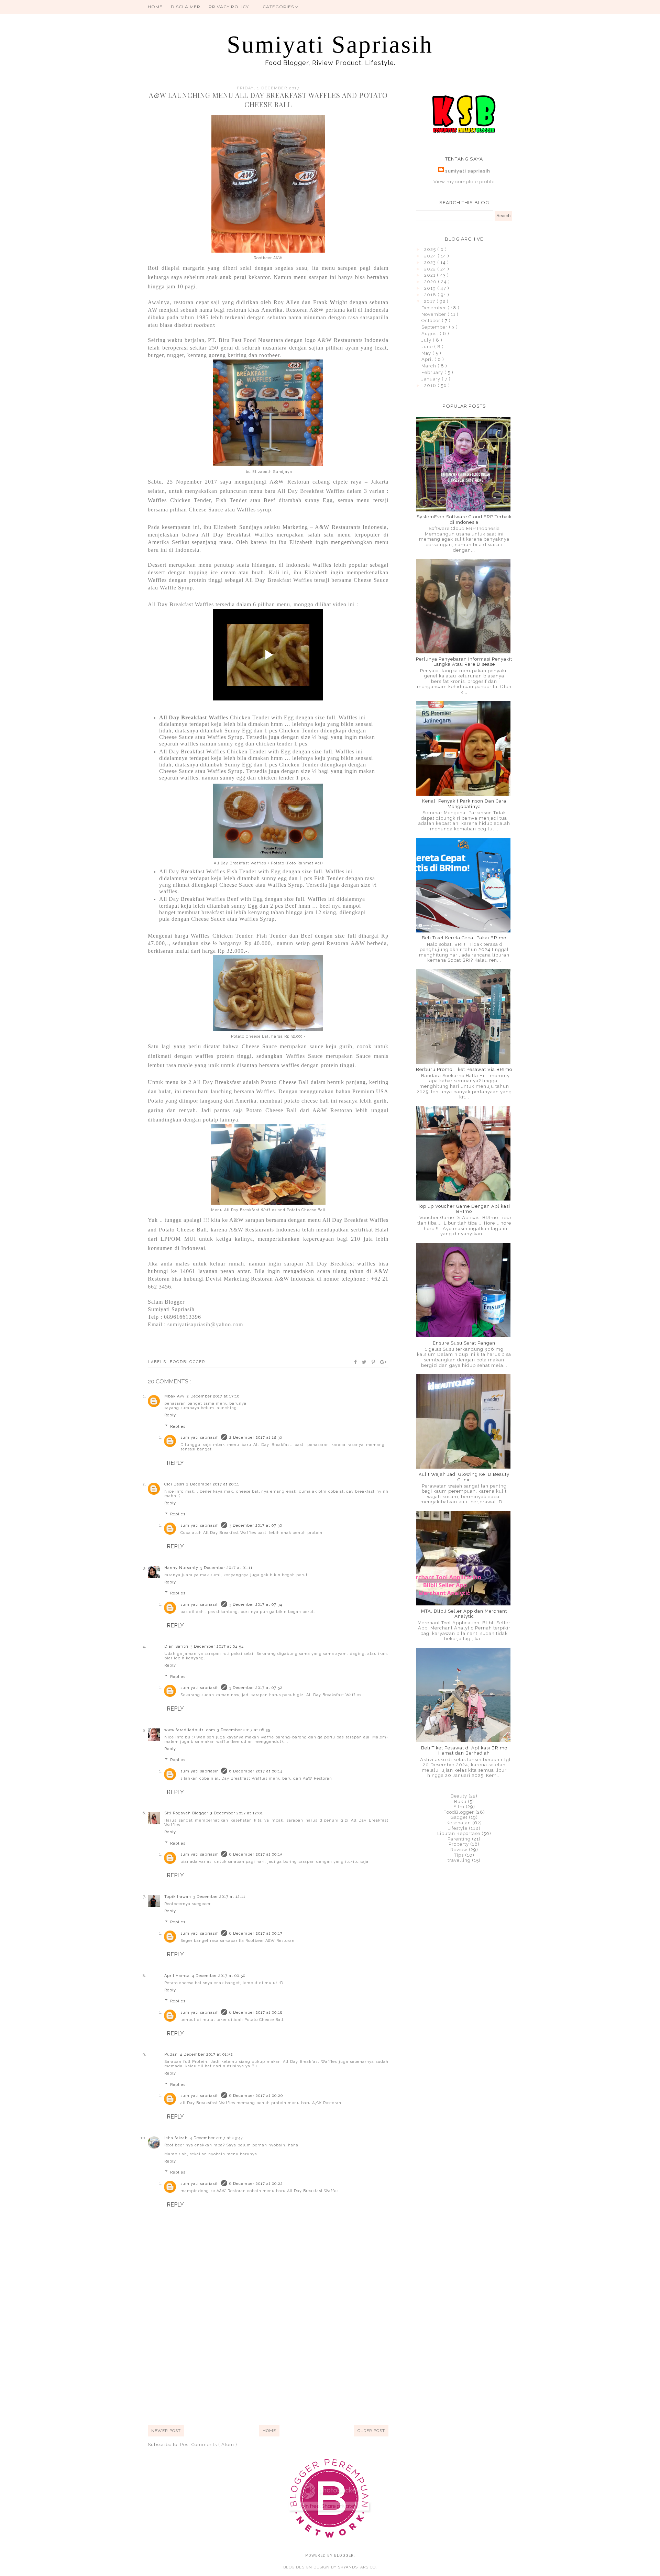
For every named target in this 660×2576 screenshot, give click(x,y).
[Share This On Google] (384, 1362)
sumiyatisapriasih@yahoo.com (205, 1324)
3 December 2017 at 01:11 (227, 1568)
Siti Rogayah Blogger (186, 1813)
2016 (431, 385)
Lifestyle (458, 1828)
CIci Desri (174, 1484)
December (434, 308)
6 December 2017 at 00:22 (256, 2184)
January (432, 379)
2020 (431, 282)
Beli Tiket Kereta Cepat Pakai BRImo (464, 938)
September (435, 327)
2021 (431, 275)
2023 (431, 262)
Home (155, 7)
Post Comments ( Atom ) (209, 2445)
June (428, 347)
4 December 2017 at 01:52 (206, 2054)
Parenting (459, 1839)
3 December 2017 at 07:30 (256, 1525)
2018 (431, 295)
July (427, 340)
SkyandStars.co (357, 2567)
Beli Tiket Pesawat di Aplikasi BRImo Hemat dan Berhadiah (464, 1751)
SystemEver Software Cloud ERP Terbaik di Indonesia (464, 519)
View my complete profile (464, 182)
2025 (431, 249)
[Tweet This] (365, 1362)
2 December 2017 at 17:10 (213, 1396)
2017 (430, 301)
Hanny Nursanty (181, 1568)
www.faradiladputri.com (190, 1730)
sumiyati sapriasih (200, 1438)
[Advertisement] (268, 2367)
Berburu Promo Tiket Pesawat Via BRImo (464, 1069)
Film (459, 1807)
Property (459, 1844)
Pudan (171, 2054)
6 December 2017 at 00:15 (256, 1854)
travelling (459, 1860)
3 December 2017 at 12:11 (219, 1897)
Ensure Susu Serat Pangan (464, 1343)
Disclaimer (186, 7)
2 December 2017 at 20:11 (213, 1484)
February (433, 372)
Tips (459, 1855)
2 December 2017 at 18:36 (256, 1438)
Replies (178, 1426)
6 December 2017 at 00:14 (256, 1771)
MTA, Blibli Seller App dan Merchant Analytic (464, 1614)
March (430, 366)
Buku (460, 1801)
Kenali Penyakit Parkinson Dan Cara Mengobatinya (464, 804)
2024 (431, 256)
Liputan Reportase (459, 1833)
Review (459, 1850)
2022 (431, 269)
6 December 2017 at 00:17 (256, 1933)
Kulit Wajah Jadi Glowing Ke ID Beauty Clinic (464, 1477)
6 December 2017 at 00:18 (256, 2013)
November (434, 314)
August (431, 334)
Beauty (459, 1796)
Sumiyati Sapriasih (330, 45)
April (428, 359)
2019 (431, 288)
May (427, 353)
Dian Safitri (176, 1646)
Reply (170, 1415)
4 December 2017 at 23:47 (216, 2138)
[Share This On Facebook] (356, 1362)
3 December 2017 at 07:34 (256, 1605)
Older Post (371, 2431)
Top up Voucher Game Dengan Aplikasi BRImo (464, 1209)
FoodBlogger (188, 1362)
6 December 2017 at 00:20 (256, 2096)
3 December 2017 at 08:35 (244, 1730)
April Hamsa (177, 1976)
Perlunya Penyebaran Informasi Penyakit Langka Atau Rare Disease (464, 662)
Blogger (344, 2556)
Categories (279, 7)
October (432, 320)
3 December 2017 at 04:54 (217, 1646)
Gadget (459, 1817)
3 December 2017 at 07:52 (256, 1688)
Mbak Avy (174, 1396)
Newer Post (166, 2431)
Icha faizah (176, 2138)
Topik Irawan (178, 1897)
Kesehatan (459, 1823)
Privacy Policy (229, 7)
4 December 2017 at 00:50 (219, 1976)
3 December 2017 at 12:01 (237, 1813)
